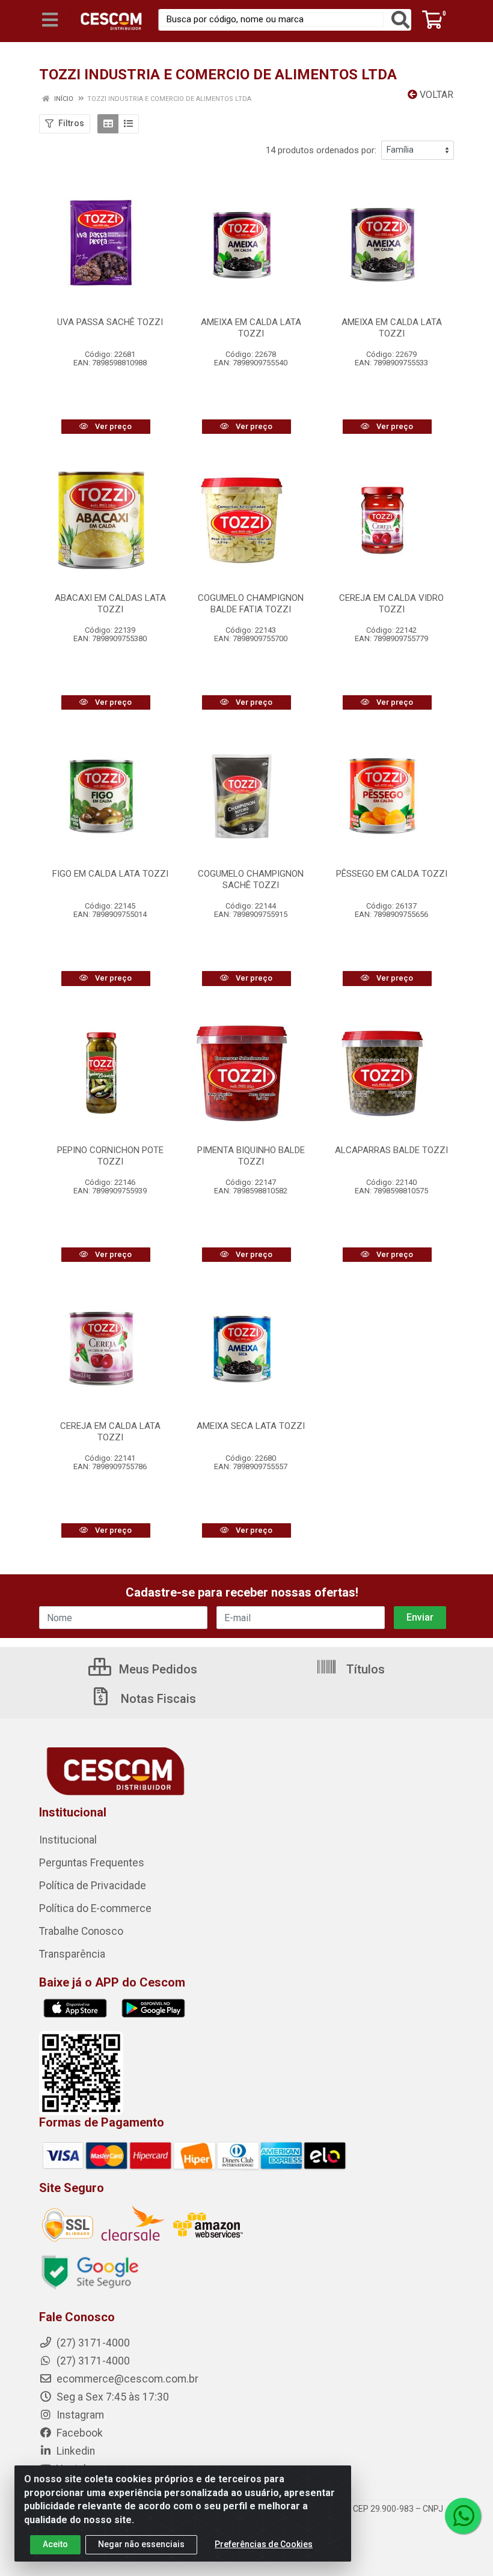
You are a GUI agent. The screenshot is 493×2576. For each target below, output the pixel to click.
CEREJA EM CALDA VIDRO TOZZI (391, 604)
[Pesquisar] (400, 20)
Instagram (79, 2415)
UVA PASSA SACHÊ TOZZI (110, 322)
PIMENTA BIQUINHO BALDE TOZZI (251, 1156)
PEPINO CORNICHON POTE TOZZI (110, 1156)
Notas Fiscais (157, 1699)
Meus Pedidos (157, 1669)
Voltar (435, 95)
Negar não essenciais (141, 2544)
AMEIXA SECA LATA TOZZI (251, 1426)
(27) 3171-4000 (92, 2361)
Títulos (364, 1669)
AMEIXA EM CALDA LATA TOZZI (251, 328)
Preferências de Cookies (264, 2544)
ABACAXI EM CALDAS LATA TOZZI (110, 604)
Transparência (72, 1954)
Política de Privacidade (93, 1886)
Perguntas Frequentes (92, 1863)
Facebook (78, 2433)
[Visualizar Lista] (128, 124)
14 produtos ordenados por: (321, 150)
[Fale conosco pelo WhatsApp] (463, 2516)
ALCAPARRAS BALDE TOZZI (391, 1150)
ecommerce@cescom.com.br (126, 2379)
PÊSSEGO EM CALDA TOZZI (392, 874)
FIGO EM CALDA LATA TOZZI (110, 874)
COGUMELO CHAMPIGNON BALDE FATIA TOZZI (251, 604)
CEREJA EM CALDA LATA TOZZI (110, 1432)
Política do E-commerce (95, 1908)
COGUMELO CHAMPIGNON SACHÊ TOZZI (251, 879)
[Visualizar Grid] (108, 124)
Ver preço (112, 426)
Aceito (55, 2544)
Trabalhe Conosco (81, 1931)
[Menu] (50, 20)
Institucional (68, 1840)
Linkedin (75, 2451)
